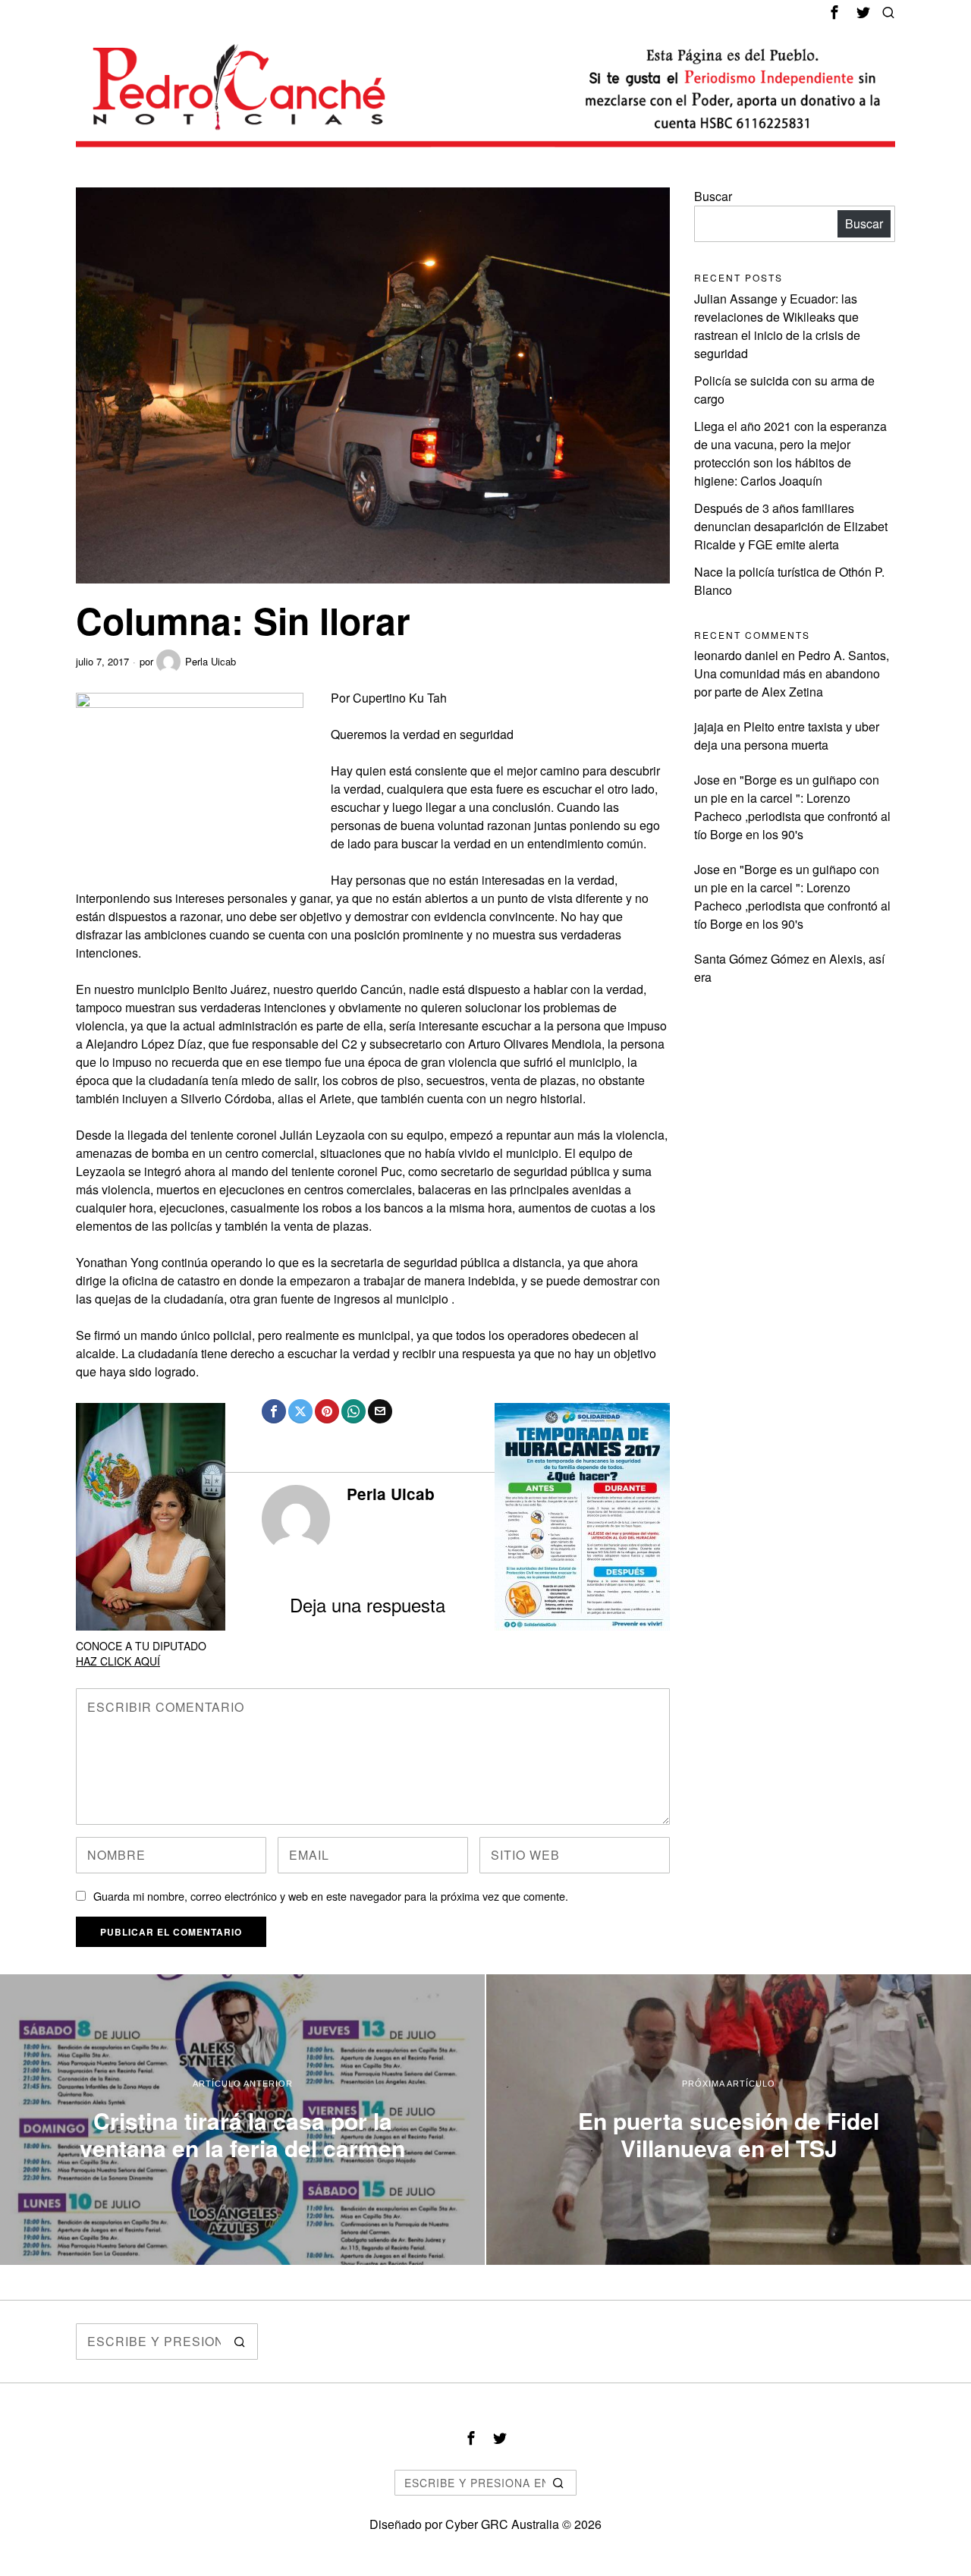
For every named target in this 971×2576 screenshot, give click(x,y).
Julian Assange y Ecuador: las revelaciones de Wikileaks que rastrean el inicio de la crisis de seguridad (777, 326)
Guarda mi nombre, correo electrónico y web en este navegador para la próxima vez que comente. (331, 1896)
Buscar (713, 196)
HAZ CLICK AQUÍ (118, 1661)
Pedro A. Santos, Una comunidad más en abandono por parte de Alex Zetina (792, 673)
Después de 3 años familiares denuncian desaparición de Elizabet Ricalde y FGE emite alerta (791, 526)
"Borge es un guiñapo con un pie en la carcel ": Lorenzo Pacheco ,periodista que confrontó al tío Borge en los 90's (792, 807)
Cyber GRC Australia (502, 2524)
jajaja (709, 727)
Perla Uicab (211, 661)
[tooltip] (834, 12)
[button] (240, 2342)
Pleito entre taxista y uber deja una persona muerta (787, 736)
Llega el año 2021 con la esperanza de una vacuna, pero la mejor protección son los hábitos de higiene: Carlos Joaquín (790, 453)
